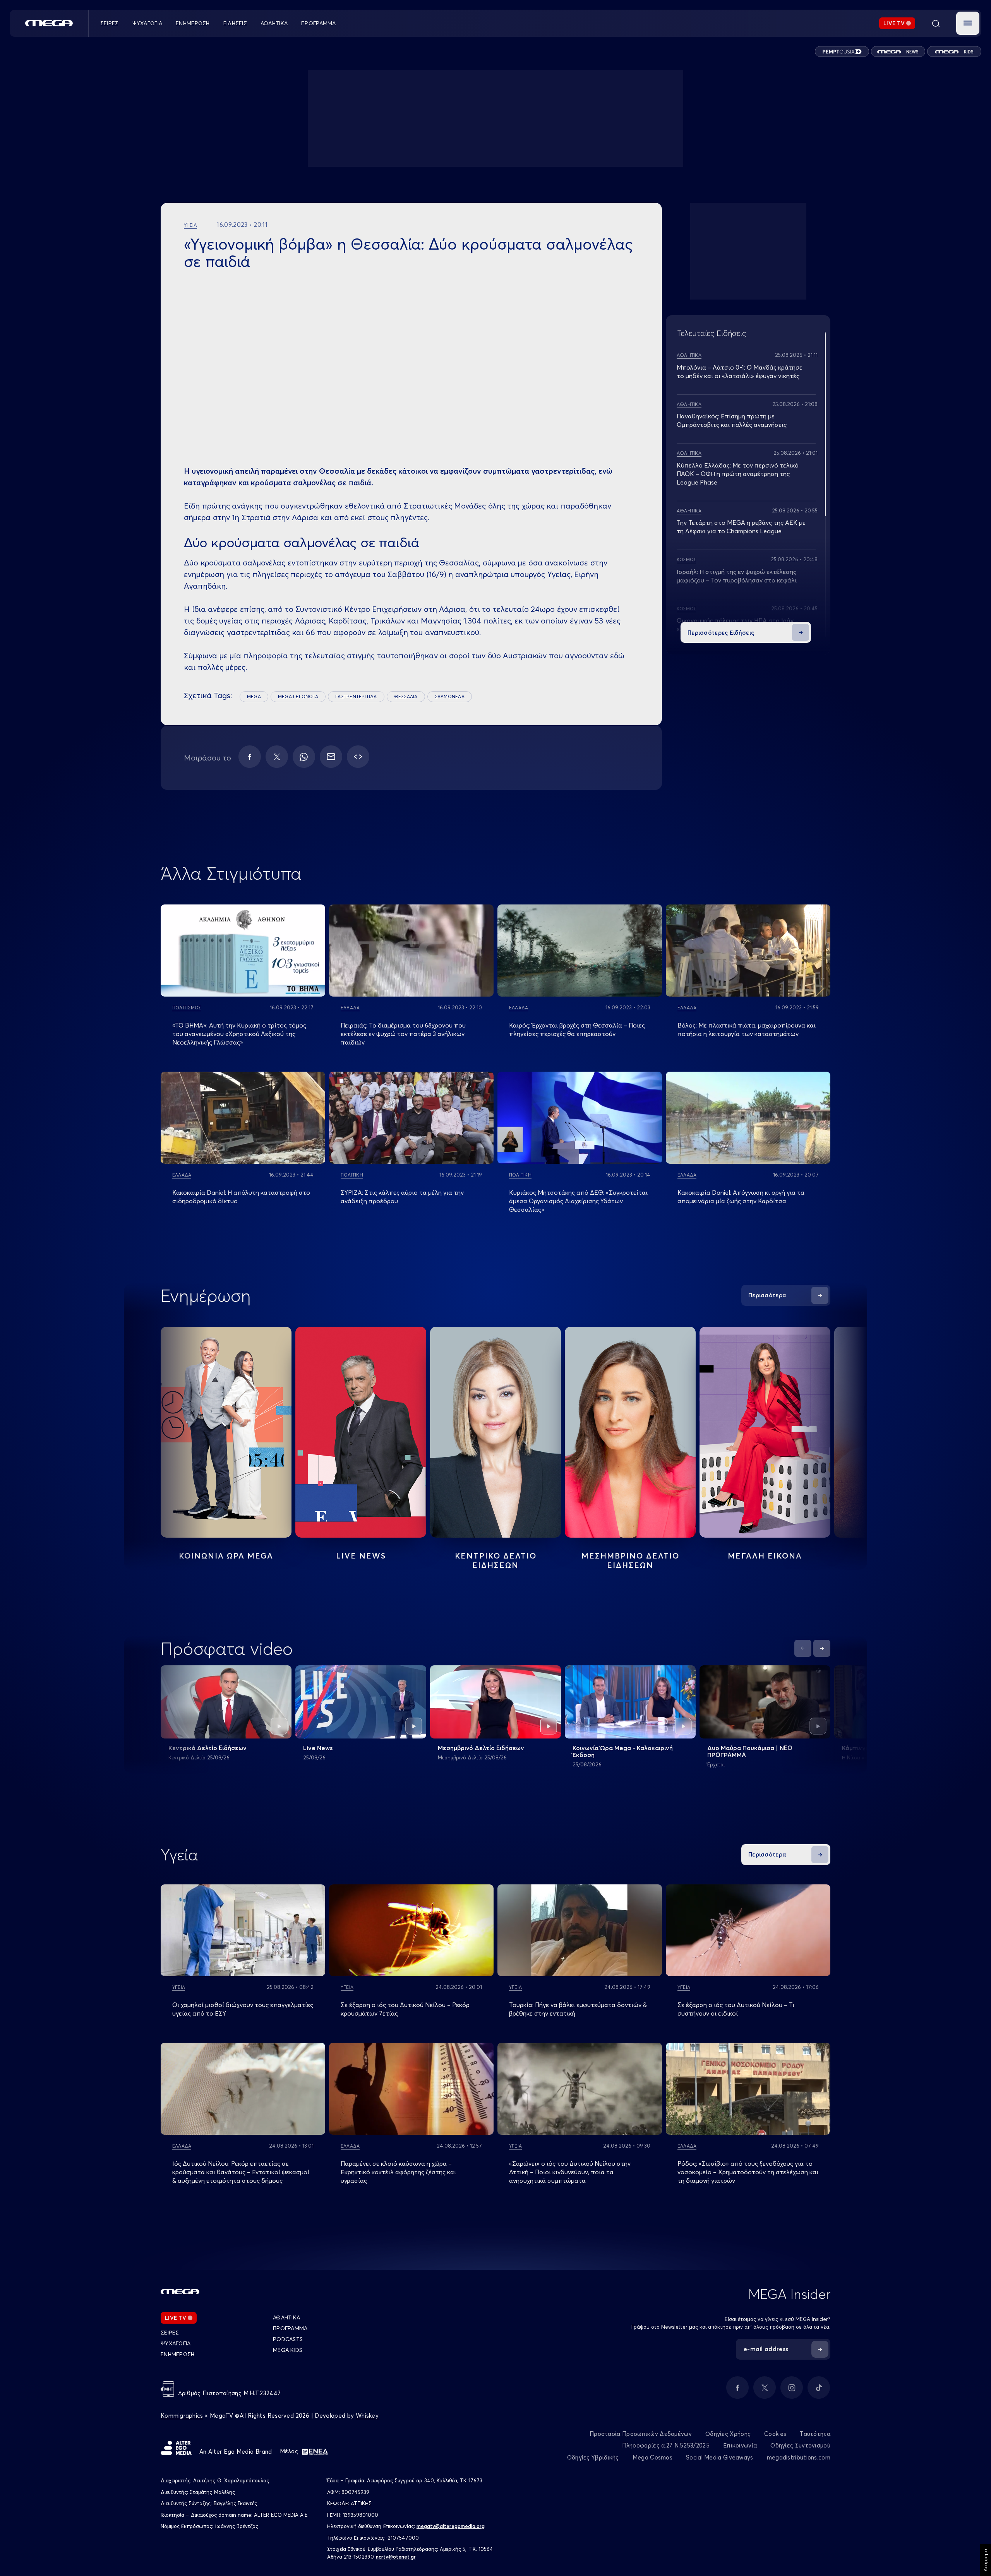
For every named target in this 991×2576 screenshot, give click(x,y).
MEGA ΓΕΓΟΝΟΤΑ (298, 696)
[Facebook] (250, 757)
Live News (361, 1556)
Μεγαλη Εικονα (765, 1556)
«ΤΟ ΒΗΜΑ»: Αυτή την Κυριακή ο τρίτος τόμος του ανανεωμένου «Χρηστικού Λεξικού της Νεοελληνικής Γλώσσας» (239, 1034)
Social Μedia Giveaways (720, 2457)
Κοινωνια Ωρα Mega (226, 1556)
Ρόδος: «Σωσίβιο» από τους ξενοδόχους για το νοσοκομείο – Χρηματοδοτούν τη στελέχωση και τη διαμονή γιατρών (748, 2172)
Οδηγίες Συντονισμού (800, 2445)
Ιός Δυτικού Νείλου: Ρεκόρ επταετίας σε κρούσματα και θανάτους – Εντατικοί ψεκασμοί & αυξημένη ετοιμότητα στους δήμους (241, 2172)
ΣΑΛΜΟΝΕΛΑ (450, 696)
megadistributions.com (799, 2457)
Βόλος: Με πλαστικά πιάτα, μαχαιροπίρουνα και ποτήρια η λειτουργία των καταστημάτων (747, 1029)
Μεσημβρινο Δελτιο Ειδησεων (630, 1560)
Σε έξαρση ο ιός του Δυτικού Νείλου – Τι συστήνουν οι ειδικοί (736, 2009)
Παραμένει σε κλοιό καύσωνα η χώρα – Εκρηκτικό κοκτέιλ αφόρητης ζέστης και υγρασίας (398, 2172)
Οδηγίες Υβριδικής (593, 2457)
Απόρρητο (985, 2560)
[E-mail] (331, 757)
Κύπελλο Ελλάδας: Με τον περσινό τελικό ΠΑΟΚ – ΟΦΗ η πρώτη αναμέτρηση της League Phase (738, 474)
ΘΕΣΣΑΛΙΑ (406, 696)
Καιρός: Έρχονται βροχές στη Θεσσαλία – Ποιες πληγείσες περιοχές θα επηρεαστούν (577, 1029)
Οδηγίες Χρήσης (728, 2434)
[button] (968, 23)
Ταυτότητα (815, 2434)
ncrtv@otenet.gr (396, 2557)
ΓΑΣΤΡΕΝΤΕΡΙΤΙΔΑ (356, 696)
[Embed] (358, 757)
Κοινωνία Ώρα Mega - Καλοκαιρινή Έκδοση (623, 1751)
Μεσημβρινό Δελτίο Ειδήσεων (481, 1748)
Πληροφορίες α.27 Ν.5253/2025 (666, 2445)
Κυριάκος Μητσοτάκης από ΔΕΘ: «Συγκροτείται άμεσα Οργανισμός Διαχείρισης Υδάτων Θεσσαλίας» (578, 1201)
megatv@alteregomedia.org (451, 2526)
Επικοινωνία (740, 2445)
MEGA (254, 696)
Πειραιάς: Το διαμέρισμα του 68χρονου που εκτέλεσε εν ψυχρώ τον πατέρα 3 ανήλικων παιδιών (403, 1034)
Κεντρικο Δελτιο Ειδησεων (496, 1560)
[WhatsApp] (304, 757)
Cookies (775, 2434)
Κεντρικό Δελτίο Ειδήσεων (207, 1748)
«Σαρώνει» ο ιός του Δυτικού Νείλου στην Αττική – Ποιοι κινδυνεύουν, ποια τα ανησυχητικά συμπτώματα (570, 2172)
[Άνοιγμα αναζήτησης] (936, 23)
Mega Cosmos (652, 2457)
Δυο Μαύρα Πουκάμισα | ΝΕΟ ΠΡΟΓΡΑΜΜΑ (750, 1751)
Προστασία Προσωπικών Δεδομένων (641, 2434)
